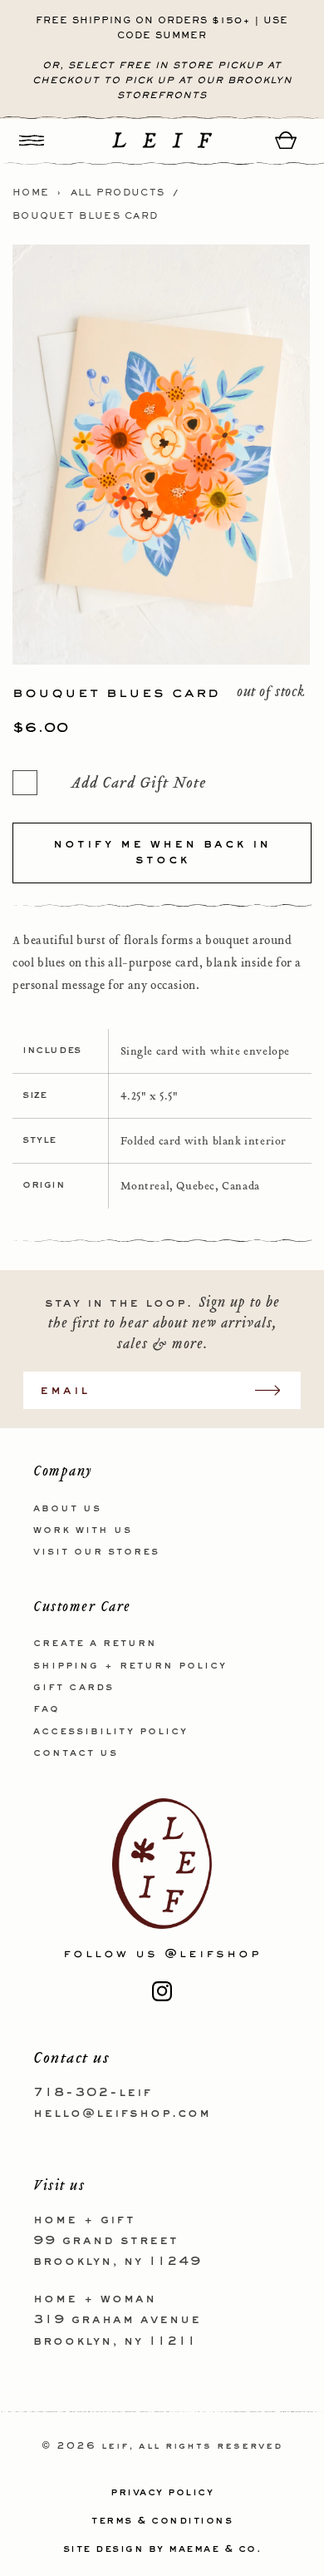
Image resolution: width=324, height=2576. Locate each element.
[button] (32, 140)
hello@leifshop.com (122, 2114)
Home (31, 193)
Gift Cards (74, 1688)
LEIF (115, 2447)
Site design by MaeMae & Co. (162, 2549)
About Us (67, 1509)
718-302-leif (93, 2093)
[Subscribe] (276, 1390)
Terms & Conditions (162, 2521)
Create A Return (95, 1644)
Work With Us (83, 1530)
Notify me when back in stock (162, 853)
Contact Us (76, 1753)
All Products (118, 193)
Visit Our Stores (96, 1552)
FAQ (47, 1709)
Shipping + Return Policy (130, 1666)
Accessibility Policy (110, 1732)
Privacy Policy (162, 2493)
